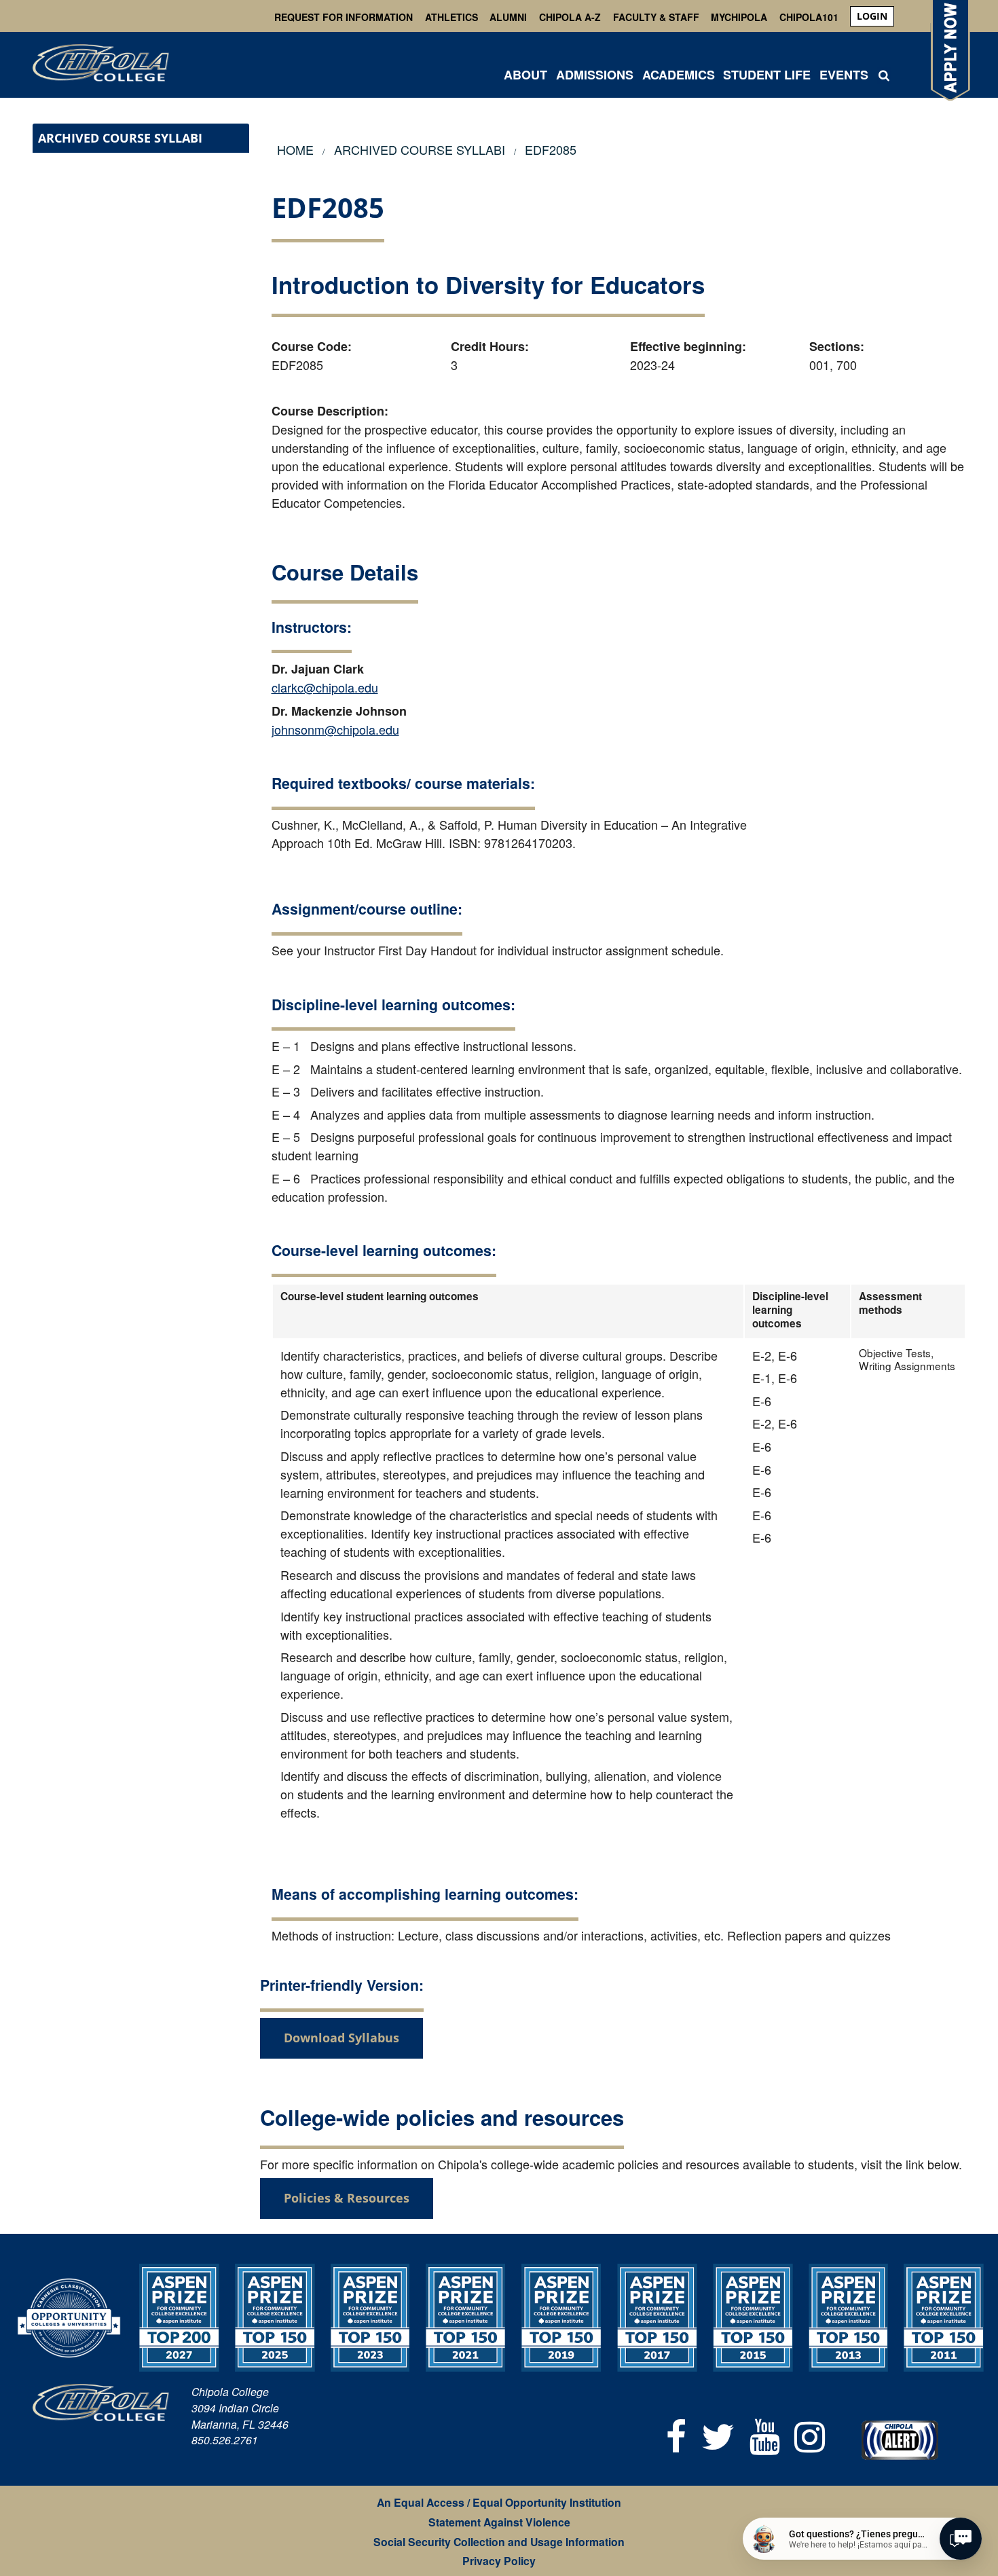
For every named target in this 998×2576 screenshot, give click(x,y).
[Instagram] (810, 2434)
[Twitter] (718, 2434)
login (872, 16)
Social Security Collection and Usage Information (499, 2542)
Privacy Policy (499, 2561)
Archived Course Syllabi (120, 138)
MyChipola (739, 17)
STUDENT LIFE (767, 75)
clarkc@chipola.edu (325, 687)
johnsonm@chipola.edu (335, 729)
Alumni (508, 17)
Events (844, 75)
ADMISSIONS (595, 75)
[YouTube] (765, 2434)
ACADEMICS (679, 75)
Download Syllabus (341, 2038)
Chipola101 (809, 17)
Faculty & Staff (656, 17)
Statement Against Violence (499, 2522)
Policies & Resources (347, 2198)
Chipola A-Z (570, 17)
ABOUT (525, 75)
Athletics (451, 17)
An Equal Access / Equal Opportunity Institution (499, 2502)
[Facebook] (677, 2434)
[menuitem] (872, 16)
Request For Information (344, 17)
